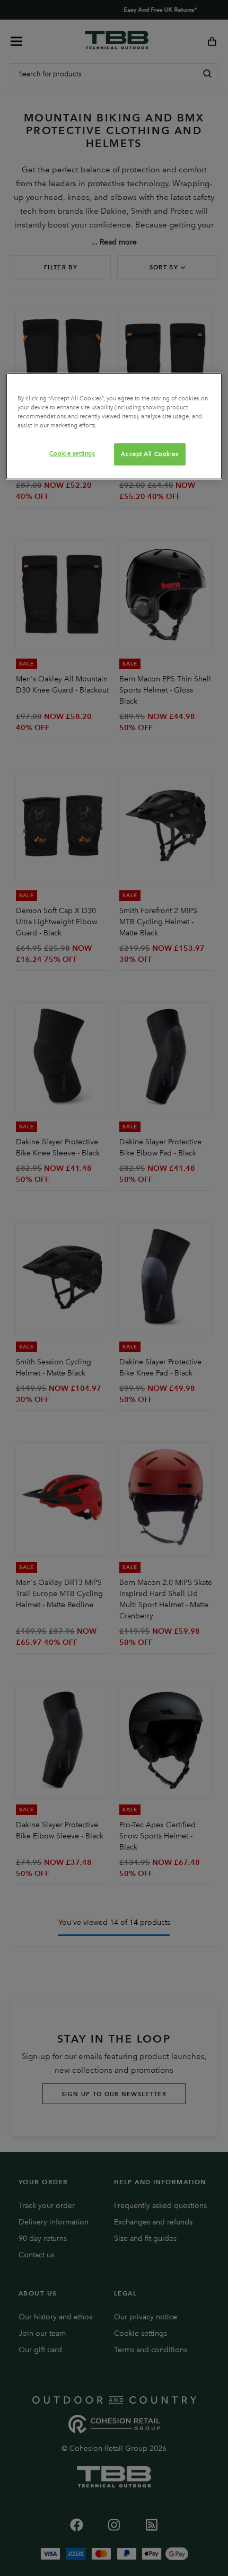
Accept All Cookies (150, 454)
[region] (114, 426)
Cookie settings (72, 453)
